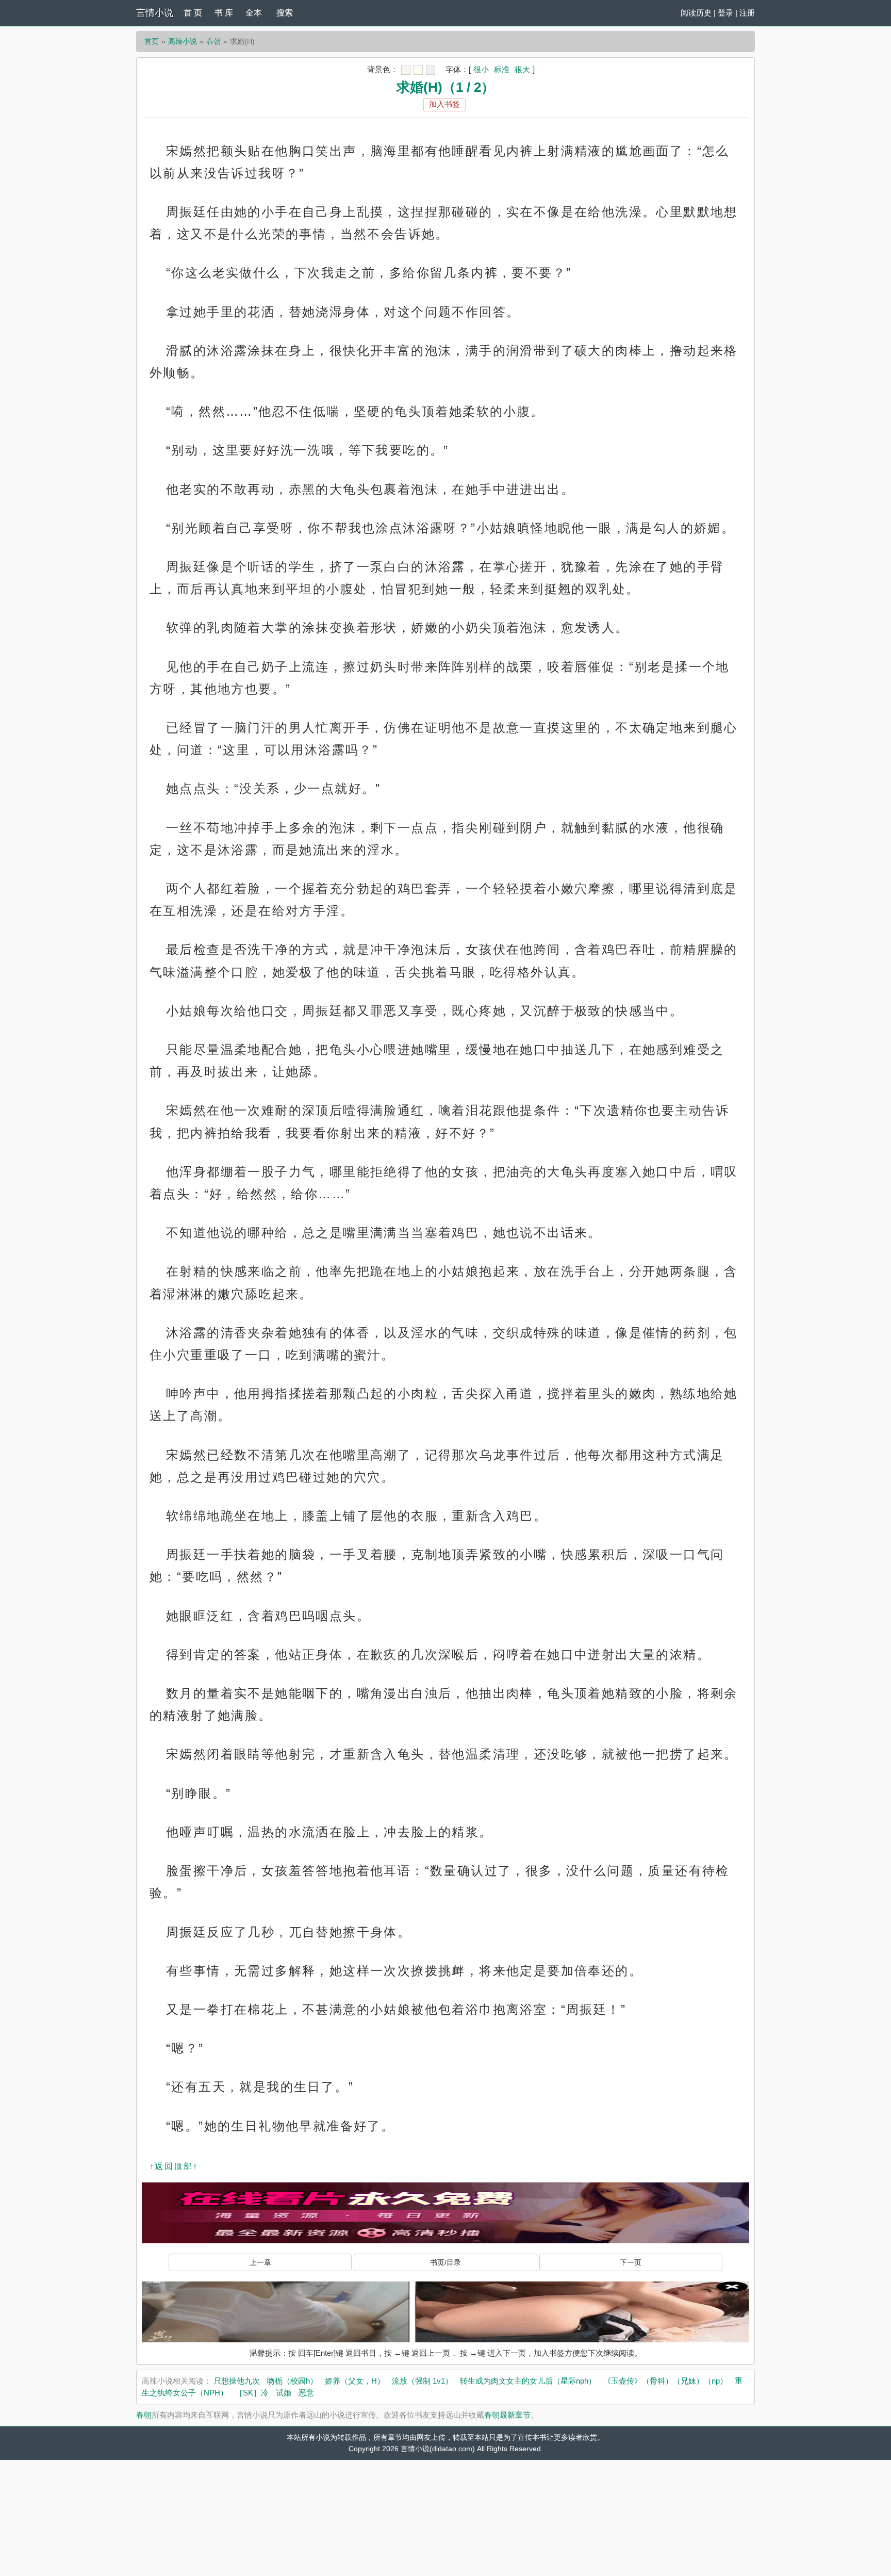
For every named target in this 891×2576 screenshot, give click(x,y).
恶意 (306, 2393)
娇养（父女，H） (355, 2381)
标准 (502, 69)
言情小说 (155, 13)
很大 (522, 69)
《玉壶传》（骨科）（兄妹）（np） (665, 2381)
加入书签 (444, 104)
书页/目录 (445, 2262)
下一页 (631, 2262)
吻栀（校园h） (292, 2381)
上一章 (260, 2262)
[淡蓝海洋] (406, 70)
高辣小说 (183, 41)
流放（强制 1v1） (422, 2381)
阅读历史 (696, 13)
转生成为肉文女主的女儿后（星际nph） (528, 2381)
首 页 (193, 13)
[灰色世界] (431, 70)
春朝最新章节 (507, 2415)
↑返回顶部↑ (174, 2166)
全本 (254, 13)
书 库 (224, 13)
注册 (747, 13)
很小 (481, 69)
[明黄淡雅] (418, 70)
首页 (152, 41)
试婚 (284, 2393)
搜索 (285, 13)
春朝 (213, 41)
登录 (725, 13)
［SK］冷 (252, 2393)
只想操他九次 (237, 2381)
